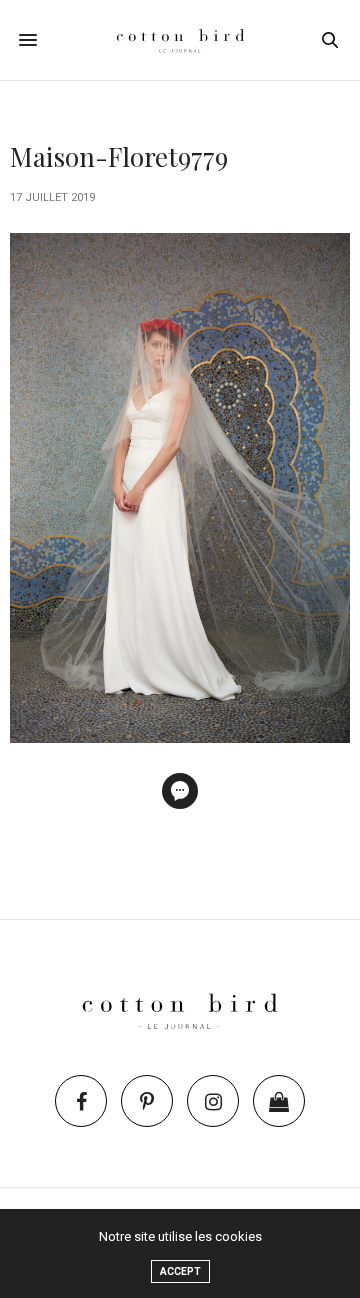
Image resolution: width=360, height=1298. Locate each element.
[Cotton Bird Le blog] (180, 40)
